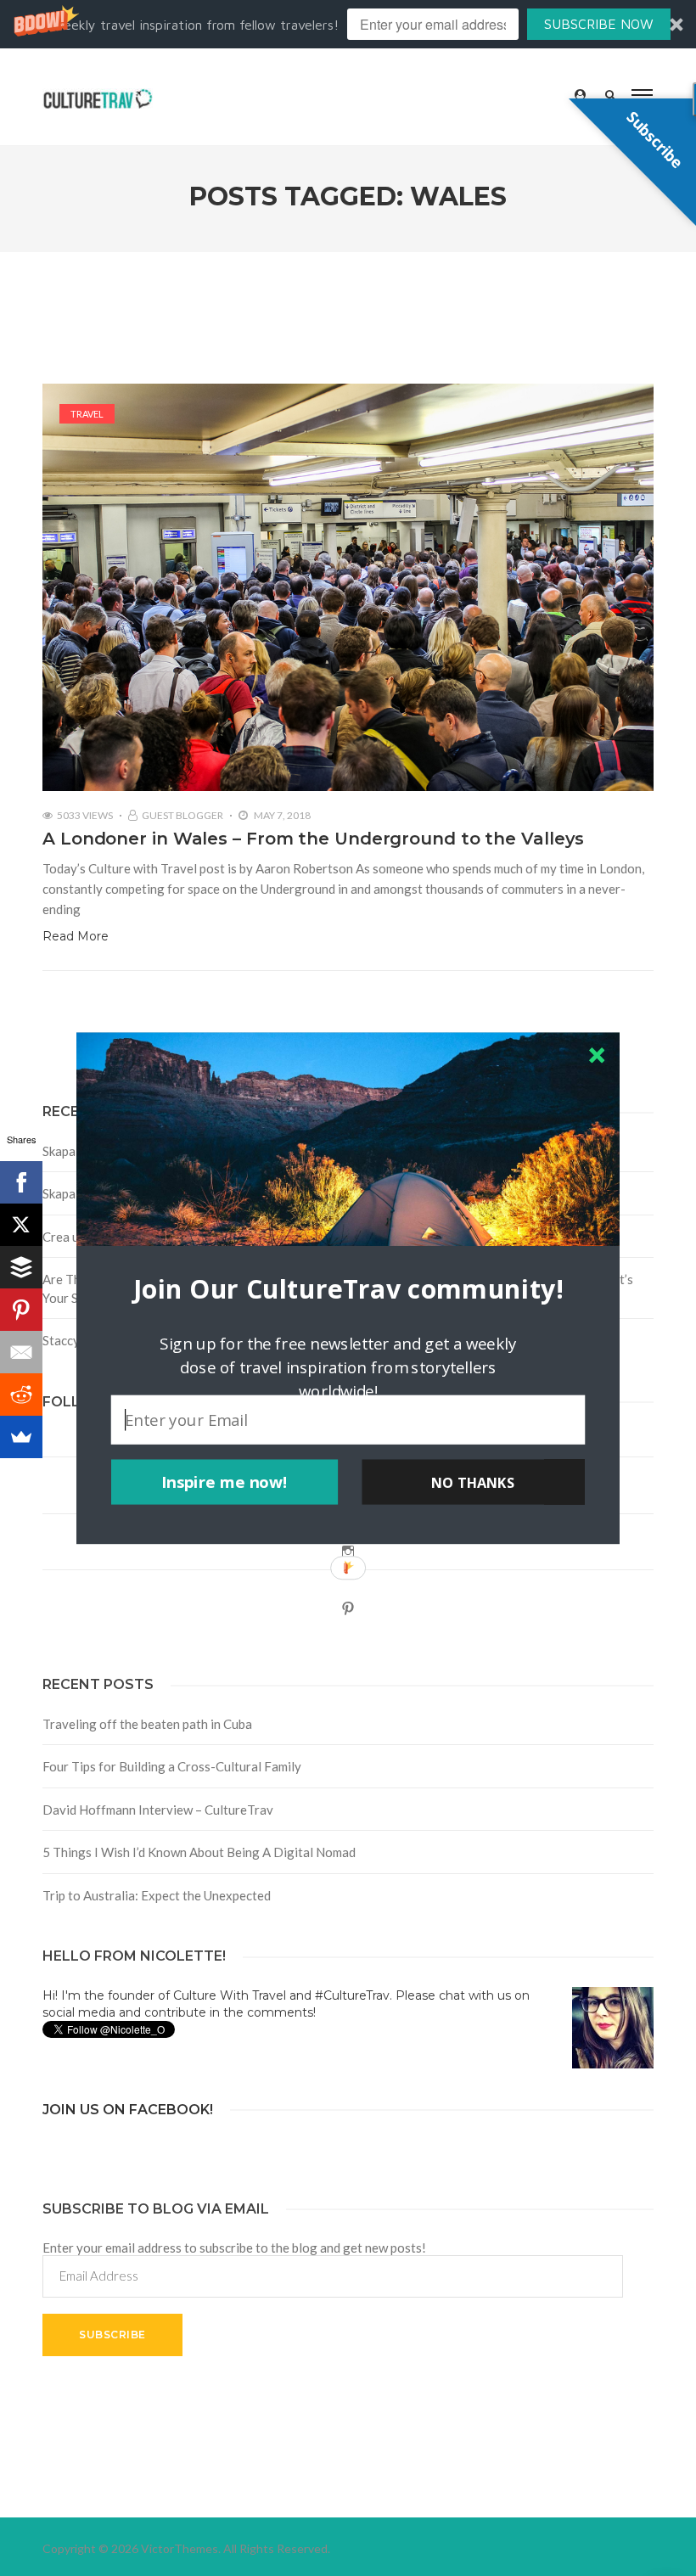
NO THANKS (473, 1482)
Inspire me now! (225, 1482)
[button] (348, 1288)
